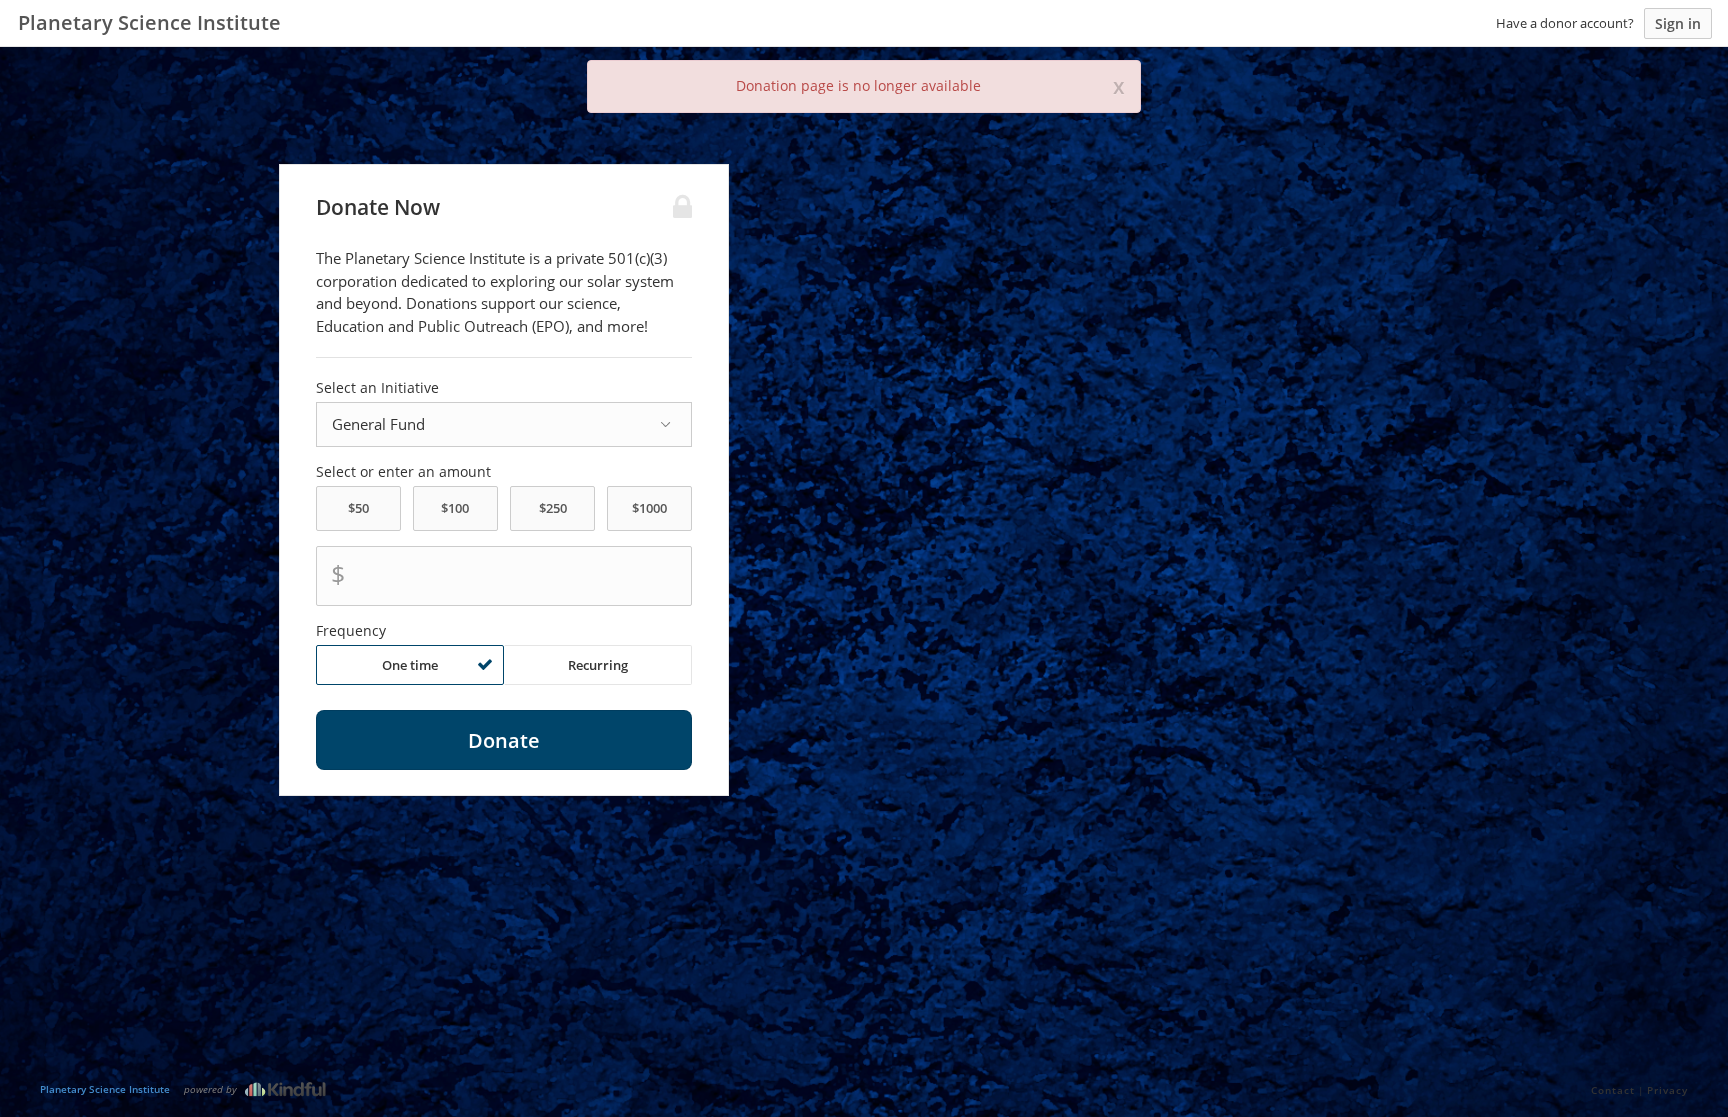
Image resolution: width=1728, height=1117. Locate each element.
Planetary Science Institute (105, 1089)
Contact (1613, 1090)
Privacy (1667, 1090)
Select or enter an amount (403, 472)
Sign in (1678, 23)
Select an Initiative (377, 388)
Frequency (351, 631)
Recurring (598, 665)
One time (410, 665)
